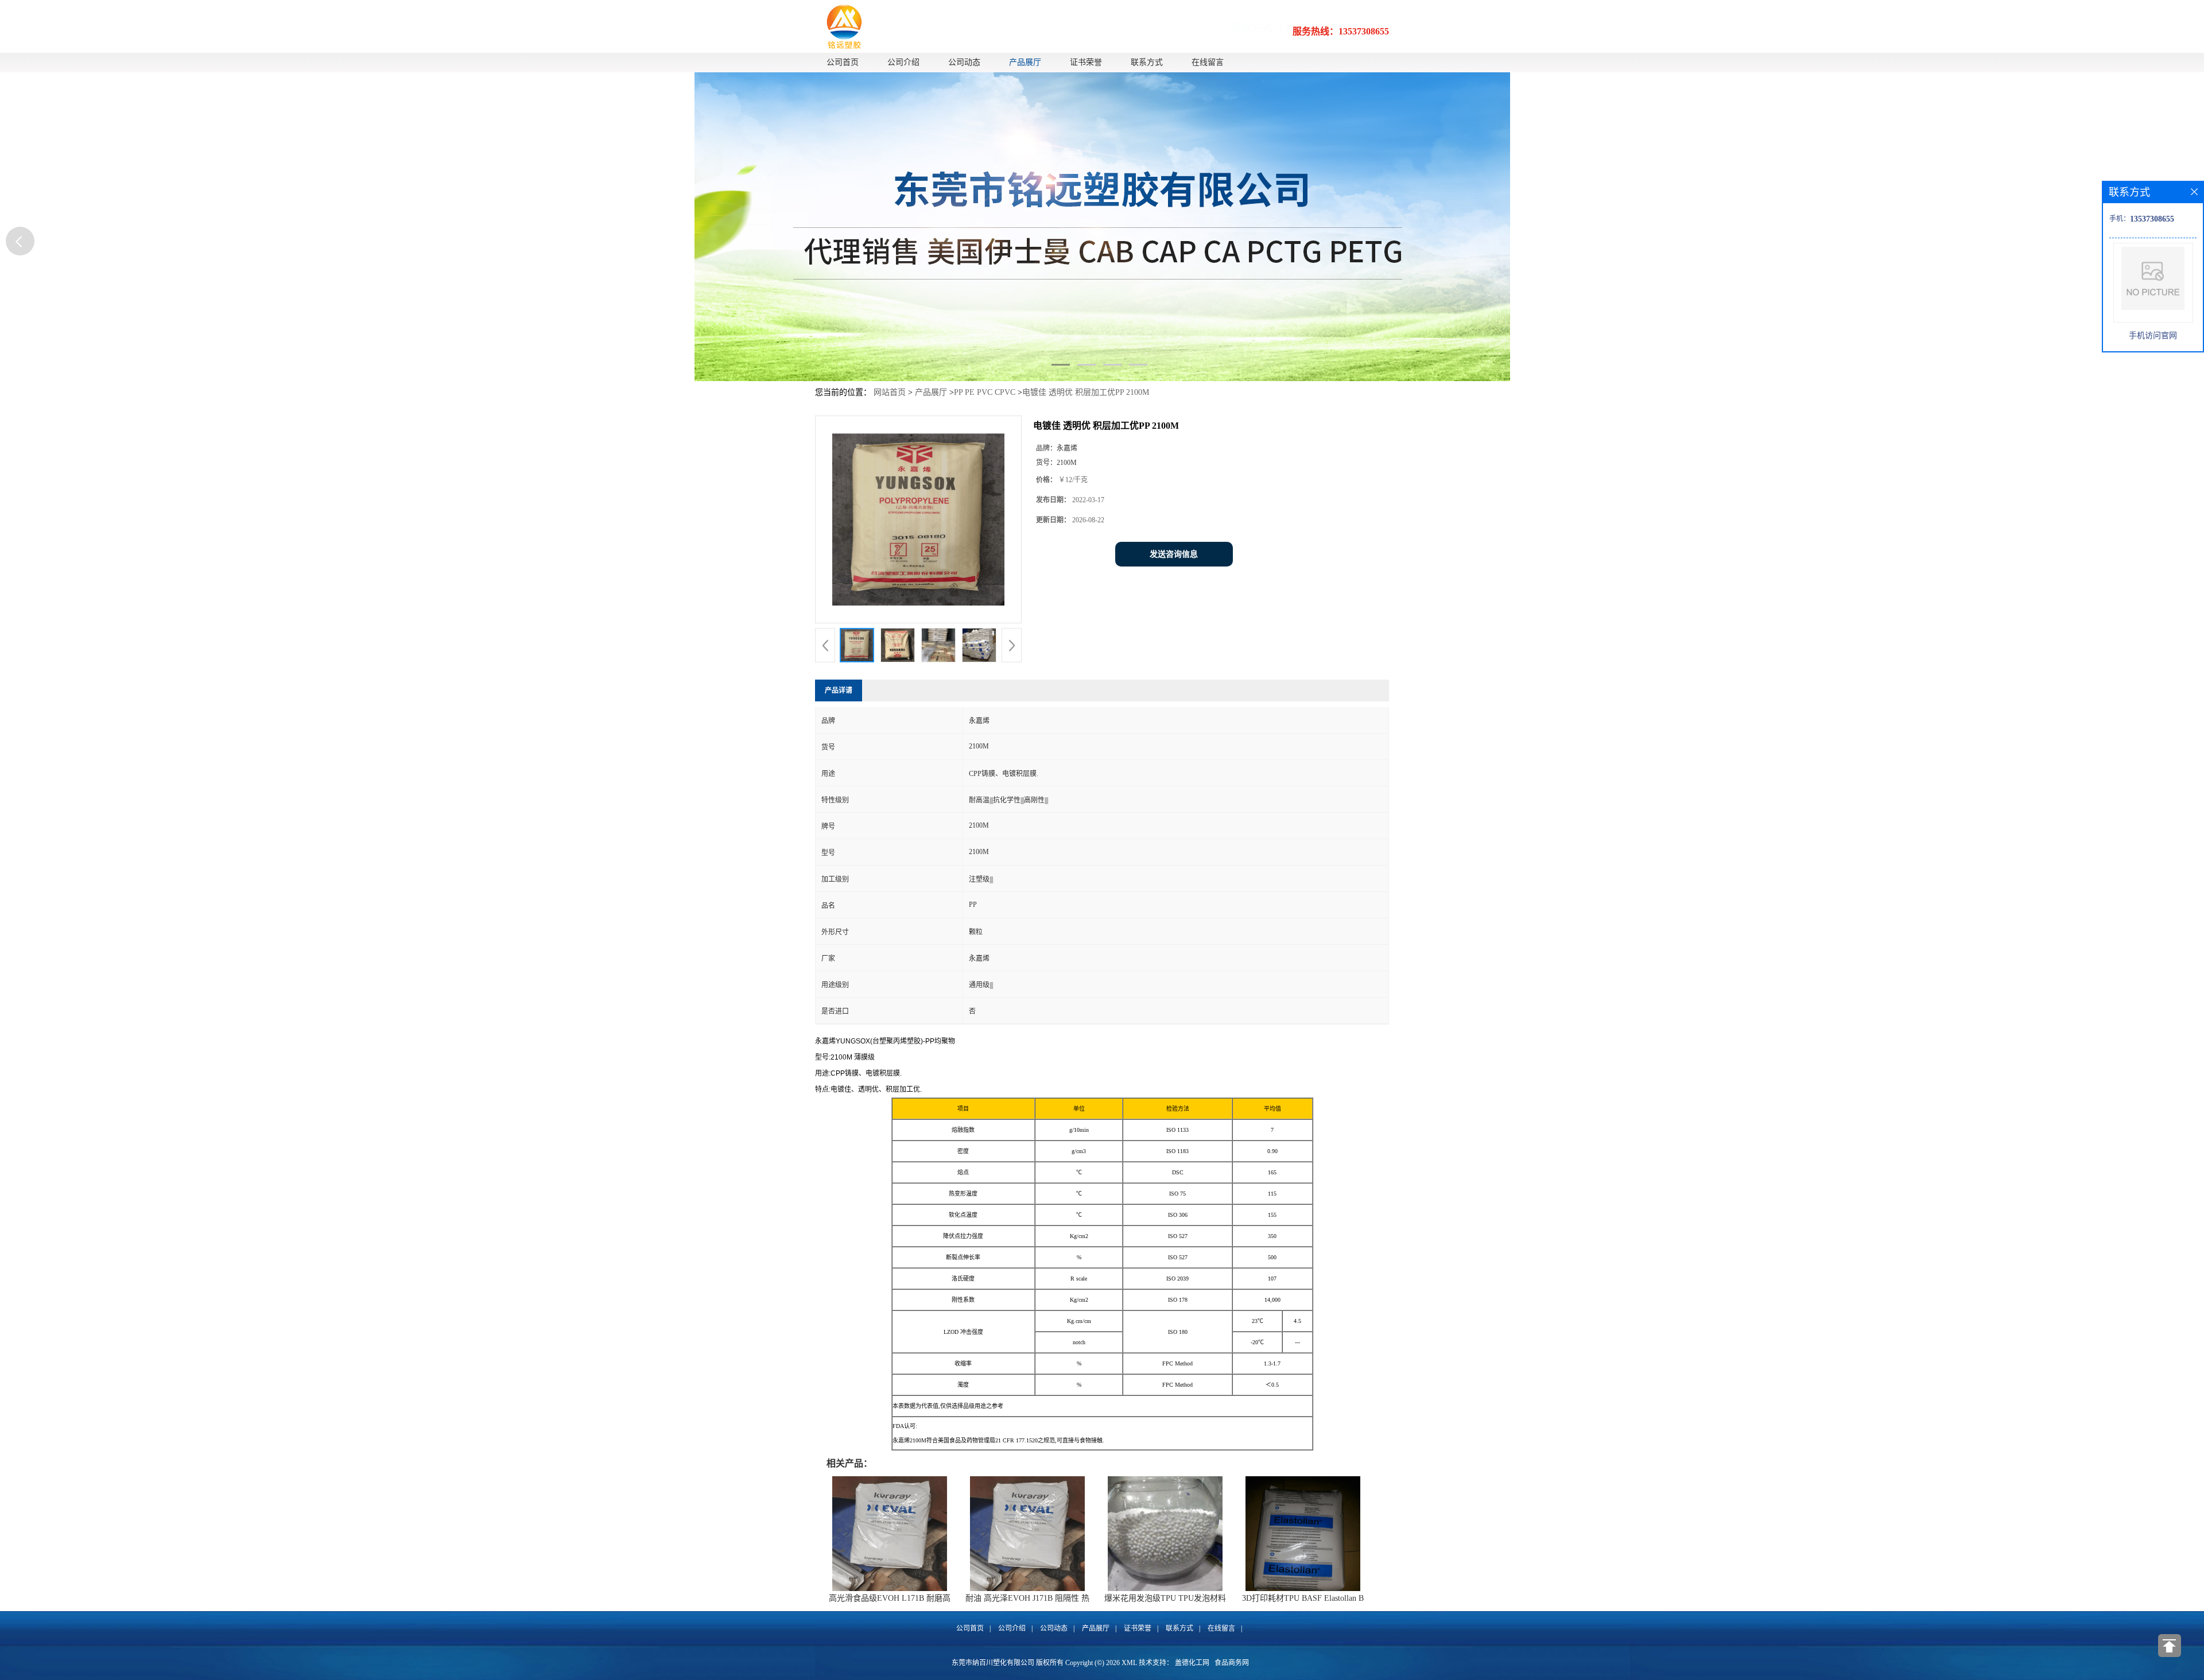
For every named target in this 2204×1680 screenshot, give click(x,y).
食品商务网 (1232, 1663)
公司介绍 (903, 62)
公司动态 (964, 62)
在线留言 (1208, 62)
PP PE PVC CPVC (985, 392)
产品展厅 (1025, 62)
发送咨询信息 (1174, 554)
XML (1129, 1663)
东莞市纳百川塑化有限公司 (993, 1663)
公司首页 (843, 62)
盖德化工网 (1192, 1663)
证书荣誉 (1086, 62)
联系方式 (1147, 62)
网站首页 (890, 392)
